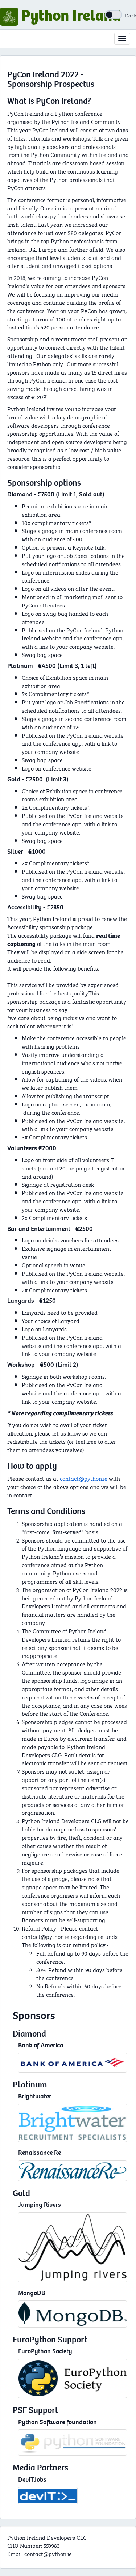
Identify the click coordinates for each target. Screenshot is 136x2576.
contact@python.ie (84, 1478)
